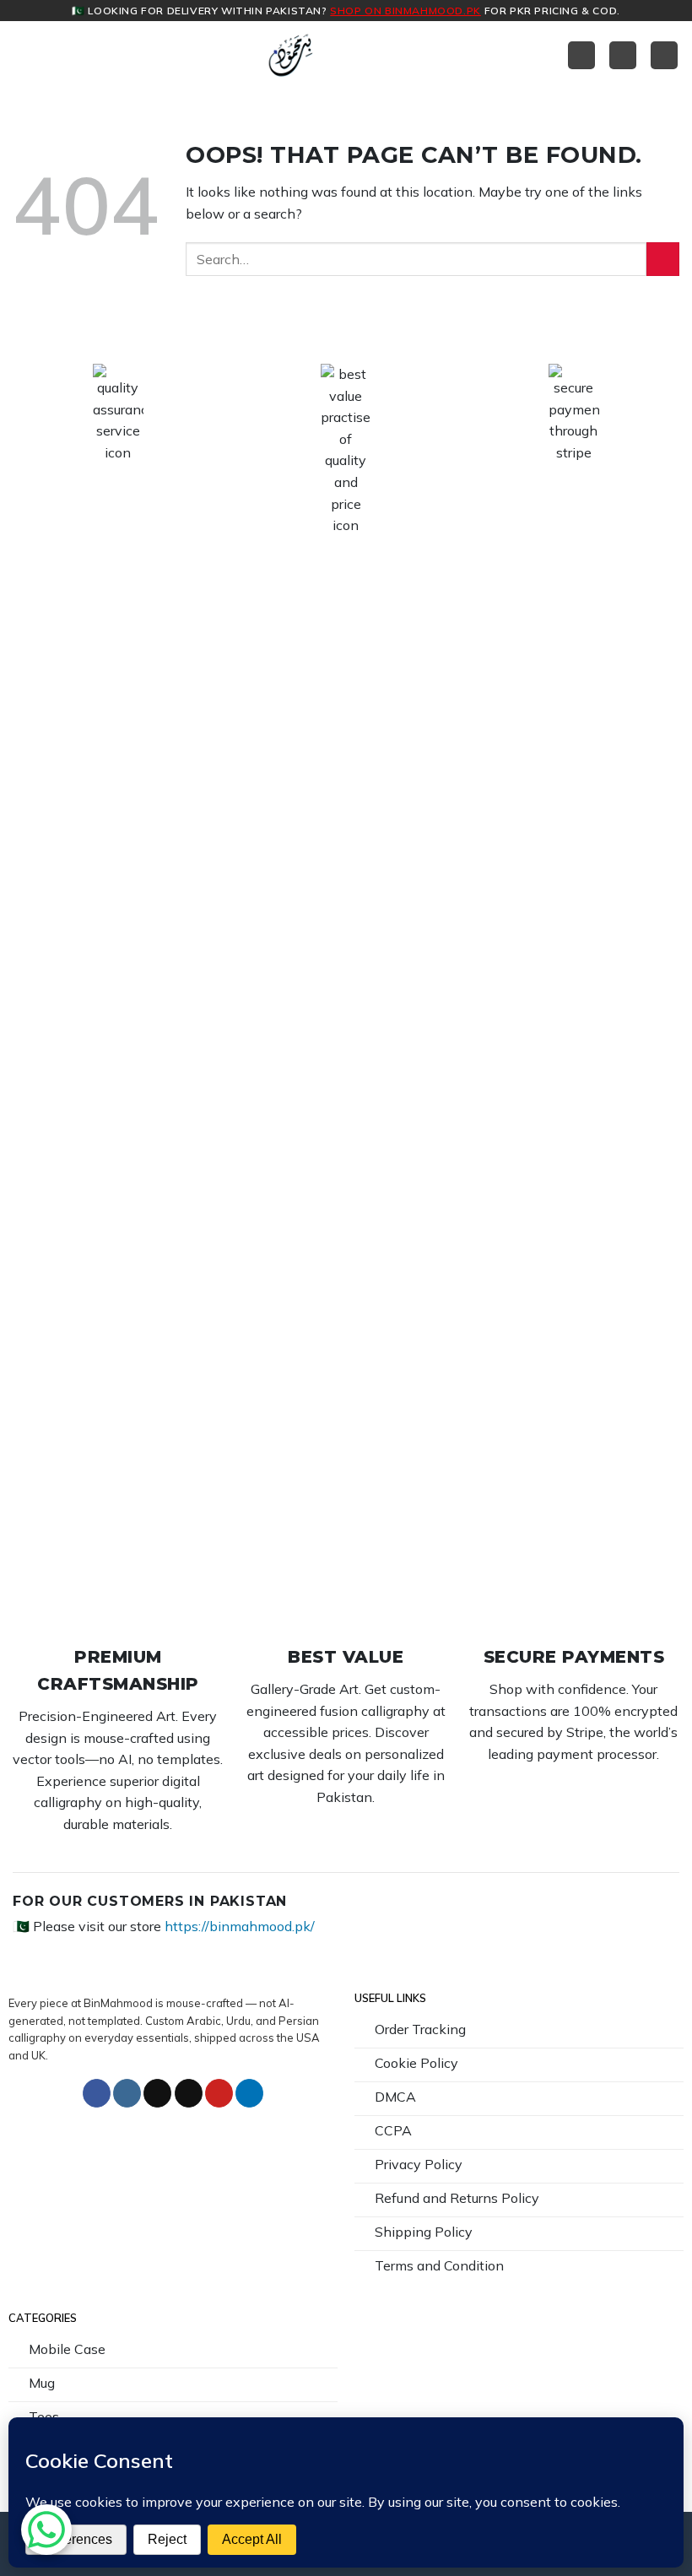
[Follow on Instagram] (127, 2093)
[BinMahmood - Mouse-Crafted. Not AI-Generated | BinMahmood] (291, 55)
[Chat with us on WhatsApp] (46, 2530)
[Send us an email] (189, 2093)
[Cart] (623, 55)
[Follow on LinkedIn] (249, 2093)
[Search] (664, 55)
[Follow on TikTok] (157, 2093)
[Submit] (663, 259)
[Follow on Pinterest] (219, 2093)
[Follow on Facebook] (97, 2093)
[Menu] (23, 55)
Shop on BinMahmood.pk (405, 11)
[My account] (581, 55)
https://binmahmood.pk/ (240, 1926)
